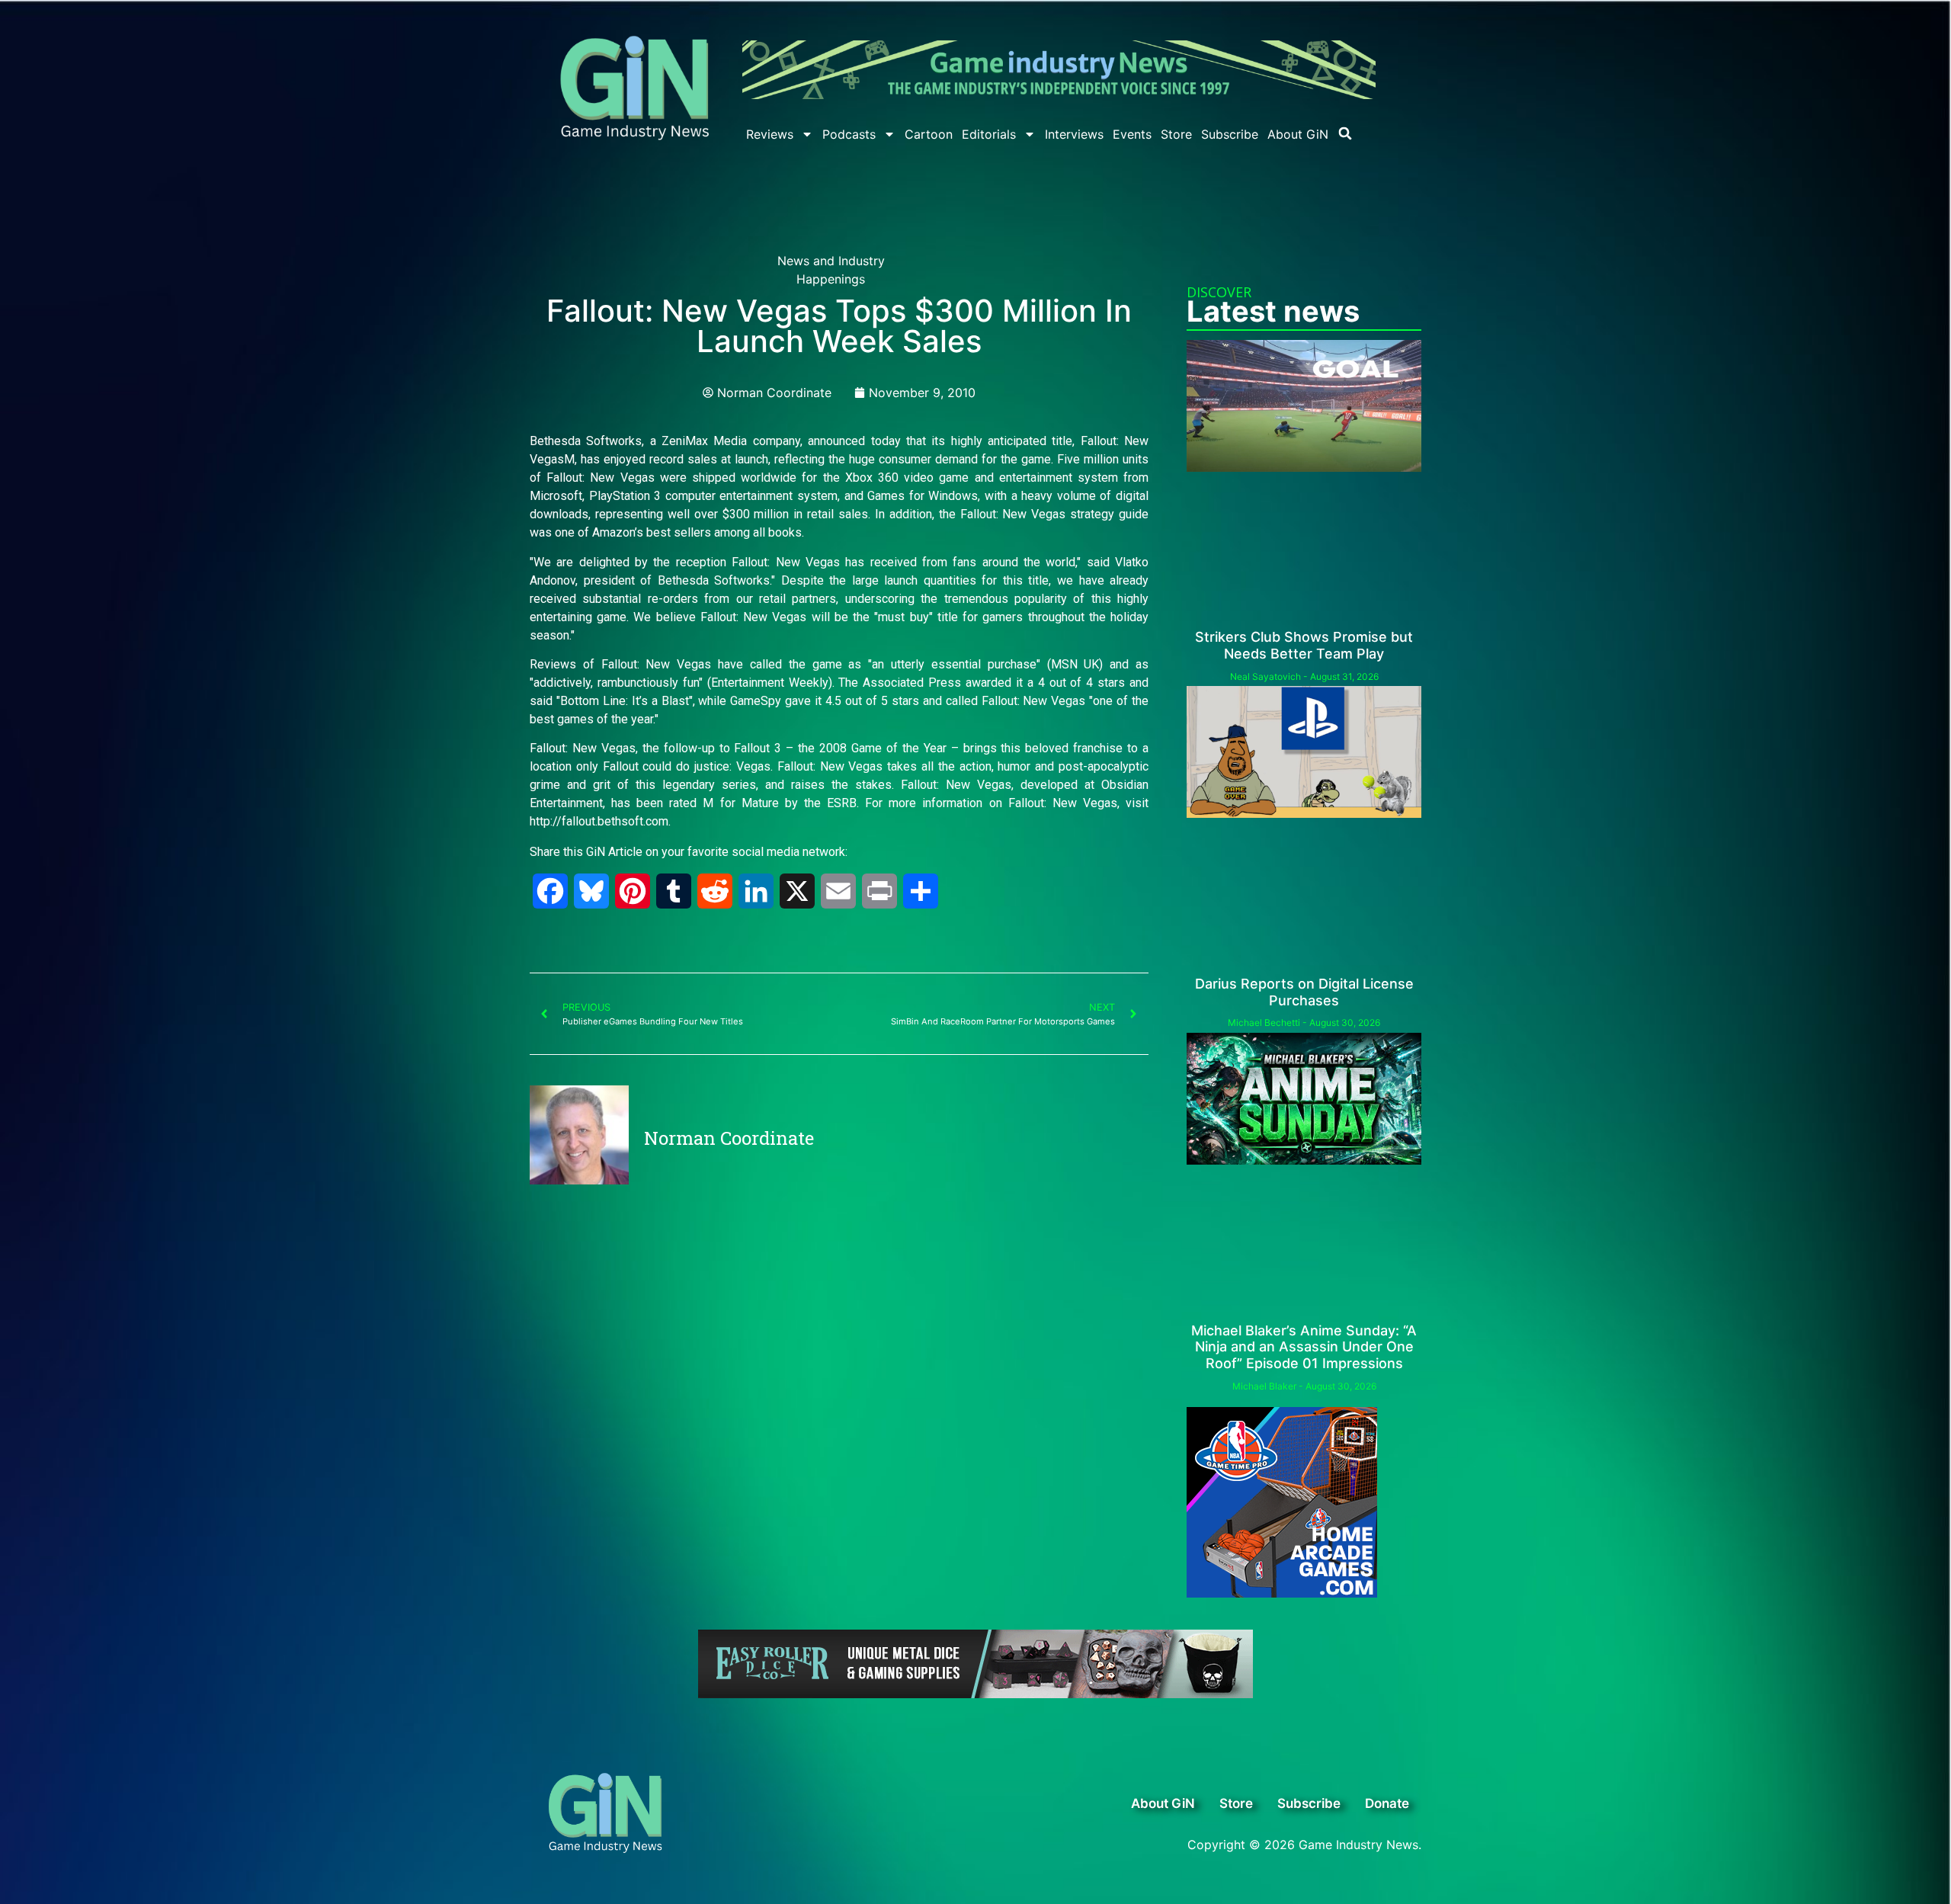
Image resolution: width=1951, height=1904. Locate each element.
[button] (1345, 133)
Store (1176, 134)
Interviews (1074, 134)
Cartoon (929, 134)
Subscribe (1230, 134)
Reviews (770, 134)
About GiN (1298, 134)
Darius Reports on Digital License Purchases (1304, 992)
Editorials (989, 134)
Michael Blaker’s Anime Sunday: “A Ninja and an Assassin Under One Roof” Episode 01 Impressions (1304, 1347)
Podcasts (849, 134)
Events (1132, 134)
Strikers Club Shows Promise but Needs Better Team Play (1304, 645)
